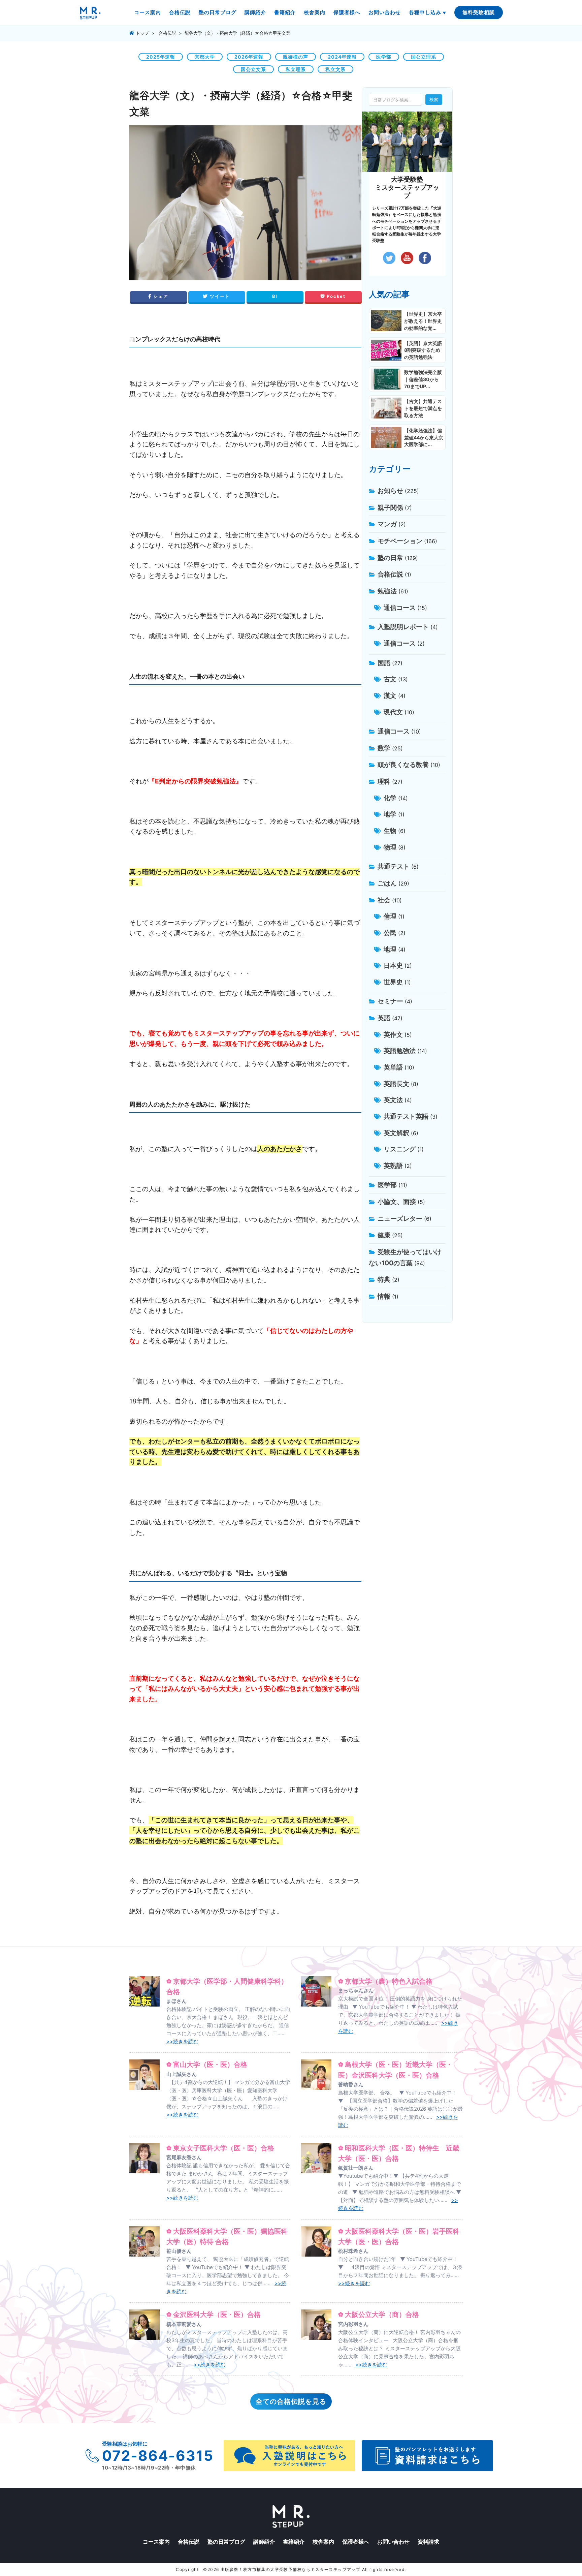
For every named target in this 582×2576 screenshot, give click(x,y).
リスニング (400, 1149)
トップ (142, 33)
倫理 (390, 916)
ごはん (387, 883)
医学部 (384, 57)
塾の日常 (390, 558)
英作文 (393, 1034)
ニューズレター (400, 1218)
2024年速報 (342, 57)
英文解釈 (396, 1133)
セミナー (390, 1001)
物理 (390, 847)
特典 (384, 1279)
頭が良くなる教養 (403, 765)
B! (275, 296)
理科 (384, 781)
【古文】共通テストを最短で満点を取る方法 (423, 408)
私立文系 (335, 69)
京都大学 (205, 57)
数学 (384, 748)
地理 (390, 949)
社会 (384, 900)
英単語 (393, 1067)
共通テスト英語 (406, 1116)
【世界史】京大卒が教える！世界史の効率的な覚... (423, 321)
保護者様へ (347, 12)
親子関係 (390, 507)
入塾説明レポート (403, 627)
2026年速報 (249, 57)
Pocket (335, 296)
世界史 (393, 982)
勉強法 (387, 591)
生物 (390, 831)
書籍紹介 (285, 12)
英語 (384, 1018)
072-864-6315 (158, 2456)
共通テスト (394, 866)
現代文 (393, 712)
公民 (390, 933)
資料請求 (428, 2542)
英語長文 (396, 1084)
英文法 (393, 1100)
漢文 (390, 695)
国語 (384, 663)
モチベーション (400, 541)
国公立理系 (424, 57)
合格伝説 (180, 12)
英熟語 (393, 1166)
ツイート (219, 296)
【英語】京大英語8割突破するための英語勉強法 (423, 350)
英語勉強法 (400, 1051)
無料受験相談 (479, 12)
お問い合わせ (385, 12)
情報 (384, 1296)
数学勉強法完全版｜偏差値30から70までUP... (423, 379)
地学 (390, 814)
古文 (390, 679)
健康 (384, 1235)
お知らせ (390, 491)
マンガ (387, 524)
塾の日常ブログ (218, 12)
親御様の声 (296, 57)
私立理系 (296, 69)
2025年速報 (161, 57)
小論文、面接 (397, 1202)
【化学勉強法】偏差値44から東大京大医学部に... (424, 438)
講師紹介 (255, 12)
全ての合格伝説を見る (291, 2401)
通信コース (400, 608)
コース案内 (148, 12)
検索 (434, 99)
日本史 (393, 965)
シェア (160, 296)
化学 (390, 798)
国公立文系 (253, 69)
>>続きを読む (182, 2041)
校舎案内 (315, 12)
